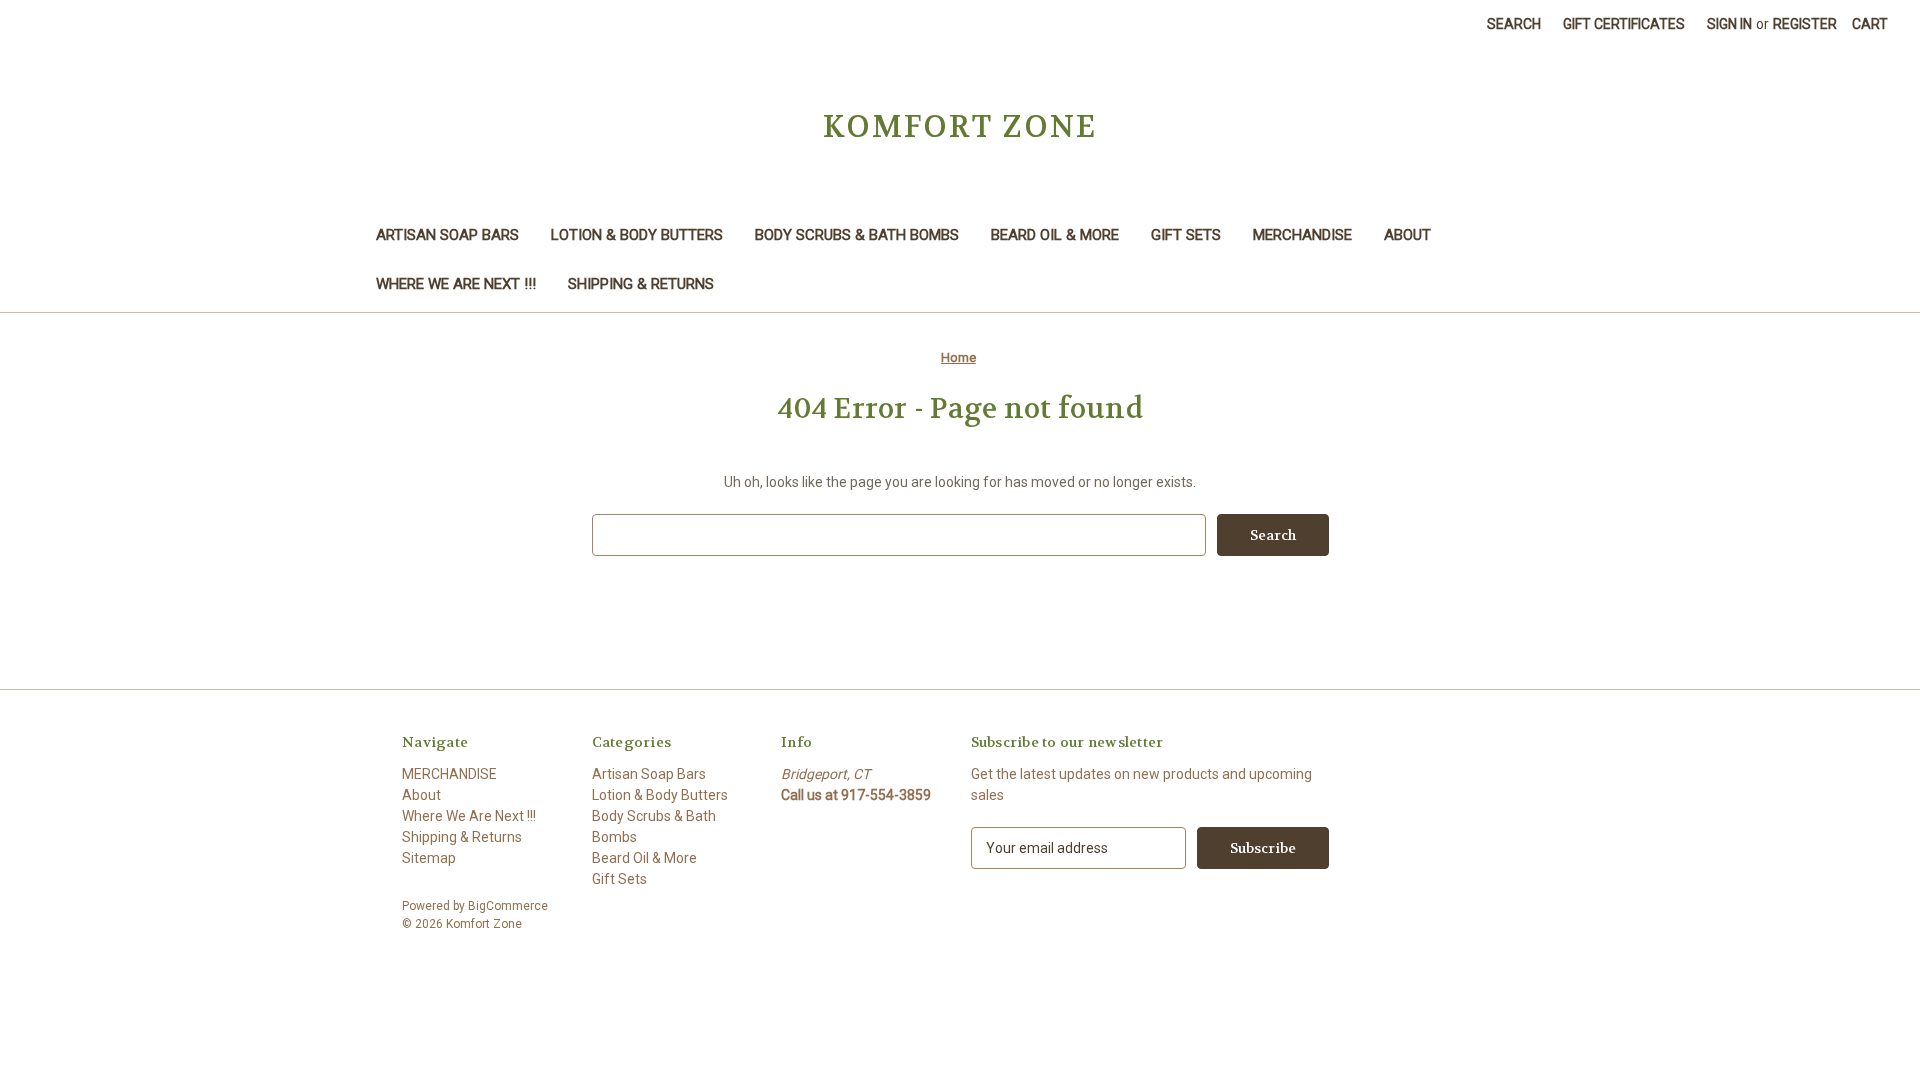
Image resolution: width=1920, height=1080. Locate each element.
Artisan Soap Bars (447, 235)
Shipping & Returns (641, 284)
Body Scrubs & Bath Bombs (857, 235)
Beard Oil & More (1055, 235)
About (1407, 235)
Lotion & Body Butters (637, 235)
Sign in (1729, 24)
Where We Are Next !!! (456, 284)
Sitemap (429, 858)
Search (1514, 24)
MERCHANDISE (1302, 235)
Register (1805, 24)
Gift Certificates (1624, 24)
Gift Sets (1186, 235)
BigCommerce (508, 906)
